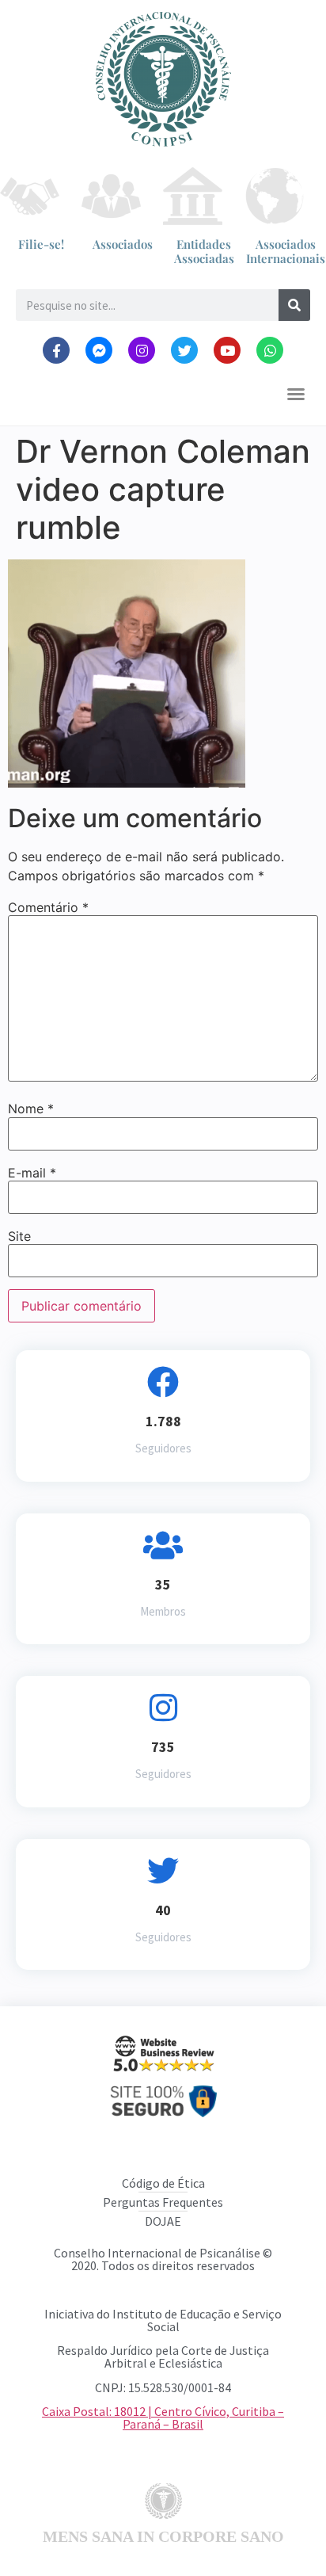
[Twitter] (184, 350)
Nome (31, 1109)
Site (19, 1236)
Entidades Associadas (204, 251)
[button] (296, 394)
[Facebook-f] (56, 350)
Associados (123, 244)
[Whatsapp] (270, 350)
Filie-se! (41, 244)
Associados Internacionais (286, 251)
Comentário (48, 907)
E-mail (32, 1173)
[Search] (294, 305)
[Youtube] (227, 350)
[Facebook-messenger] (99, 350)
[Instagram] (142, 350)
